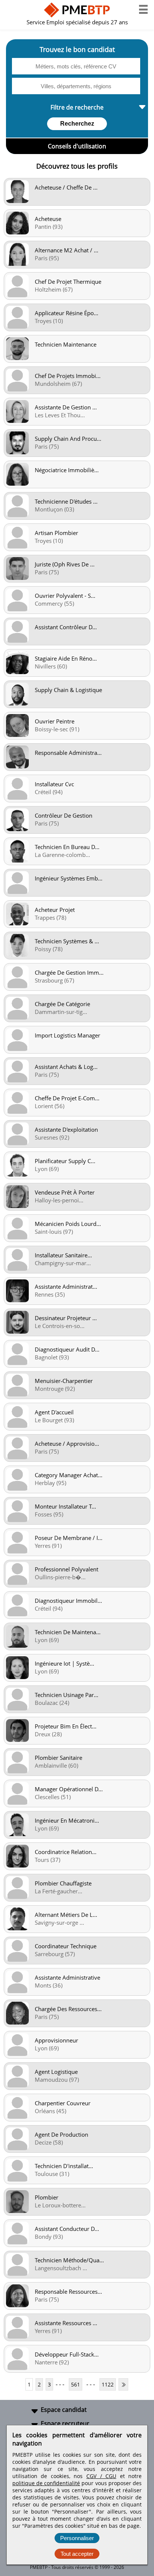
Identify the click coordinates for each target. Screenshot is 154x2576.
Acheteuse (48, 219)
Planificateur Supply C (65, 1161)
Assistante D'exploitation (66, 1129)
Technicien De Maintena (68, 1632)
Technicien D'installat (64, 2166)
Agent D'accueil (54, 1412)
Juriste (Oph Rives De (65, 564)
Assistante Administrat (66, 1287)
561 (76, 2384)
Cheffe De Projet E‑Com (67, 1098)
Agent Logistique (56, 2072)
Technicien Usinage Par (67, 1695)
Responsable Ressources (68, 2291)
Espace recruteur (65, 2423)
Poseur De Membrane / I (69, 1538)
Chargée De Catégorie (62, 1004)
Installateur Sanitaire (63, 1255)
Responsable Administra (68, 753)
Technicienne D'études (66, 501)
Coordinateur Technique (66, 1946)
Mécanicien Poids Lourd (68, 1224)
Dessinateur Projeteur (66, 1318)
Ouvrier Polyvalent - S (65, 596)
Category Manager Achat (69, 1475)
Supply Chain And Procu (68, 439)
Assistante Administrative (67, 1977)
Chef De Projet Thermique (68, 282)
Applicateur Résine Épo (67, 313)
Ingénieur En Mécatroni (67, 1820)
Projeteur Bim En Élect (66, 1726)
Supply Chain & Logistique (68, 690)
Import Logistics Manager (67, 1035)
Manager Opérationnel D (69, 1789)
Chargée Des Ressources (68, 2009)
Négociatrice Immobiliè (67, 470)
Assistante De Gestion (66, 407)
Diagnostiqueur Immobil (68, 1601)
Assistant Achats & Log (66, 1067)
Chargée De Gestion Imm (69, 972)
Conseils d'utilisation (77, 146)
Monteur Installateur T (65, 1506)
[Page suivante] (123, 2384)
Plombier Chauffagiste (63, 1883)
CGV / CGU (101, 2476)
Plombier (47, 2197)
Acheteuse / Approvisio (67, 1444)
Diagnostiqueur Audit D (67, 1349)
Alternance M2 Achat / (67, 250)
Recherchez (77, 124)
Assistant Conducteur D (67, 2229)
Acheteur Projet (55, 910)
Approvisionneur (56, 2040)
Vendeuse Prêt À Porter (65, 1192)
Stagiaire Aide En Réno (66, 658)
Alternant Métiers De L (66, 1915)
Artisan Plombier (56, 533)
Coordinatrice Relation (66, 1852)
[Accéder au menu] (143, 9)
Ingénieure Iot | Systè (64, 1663)
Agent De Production (61, 2134)
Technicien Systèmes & (67, 941)
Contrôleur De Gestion (64, 815)
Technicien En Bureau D (67, 847)
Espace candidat (64, 2410)
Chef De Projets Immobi (68, 376)
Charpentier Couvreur (63, 2103)
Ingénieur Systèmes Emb (69, 878)
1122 (108, 2384)
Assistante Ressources (66, 2323)
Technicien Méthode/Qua (69, 2260)
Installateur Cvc (54, 784)
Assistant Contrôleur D (66, 627)
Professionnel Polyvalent (67, 1569)
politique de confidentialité (46, 2483)
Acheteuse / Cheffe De (66, 187)
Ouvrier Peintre (55, 721)
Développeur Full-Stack (67, 2354)
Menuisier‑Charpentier (64, 1381)
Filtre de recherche (77, 107)
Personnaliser (77, 2538)
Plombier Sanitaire (58, 1758)
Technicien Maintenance (66, 344)
